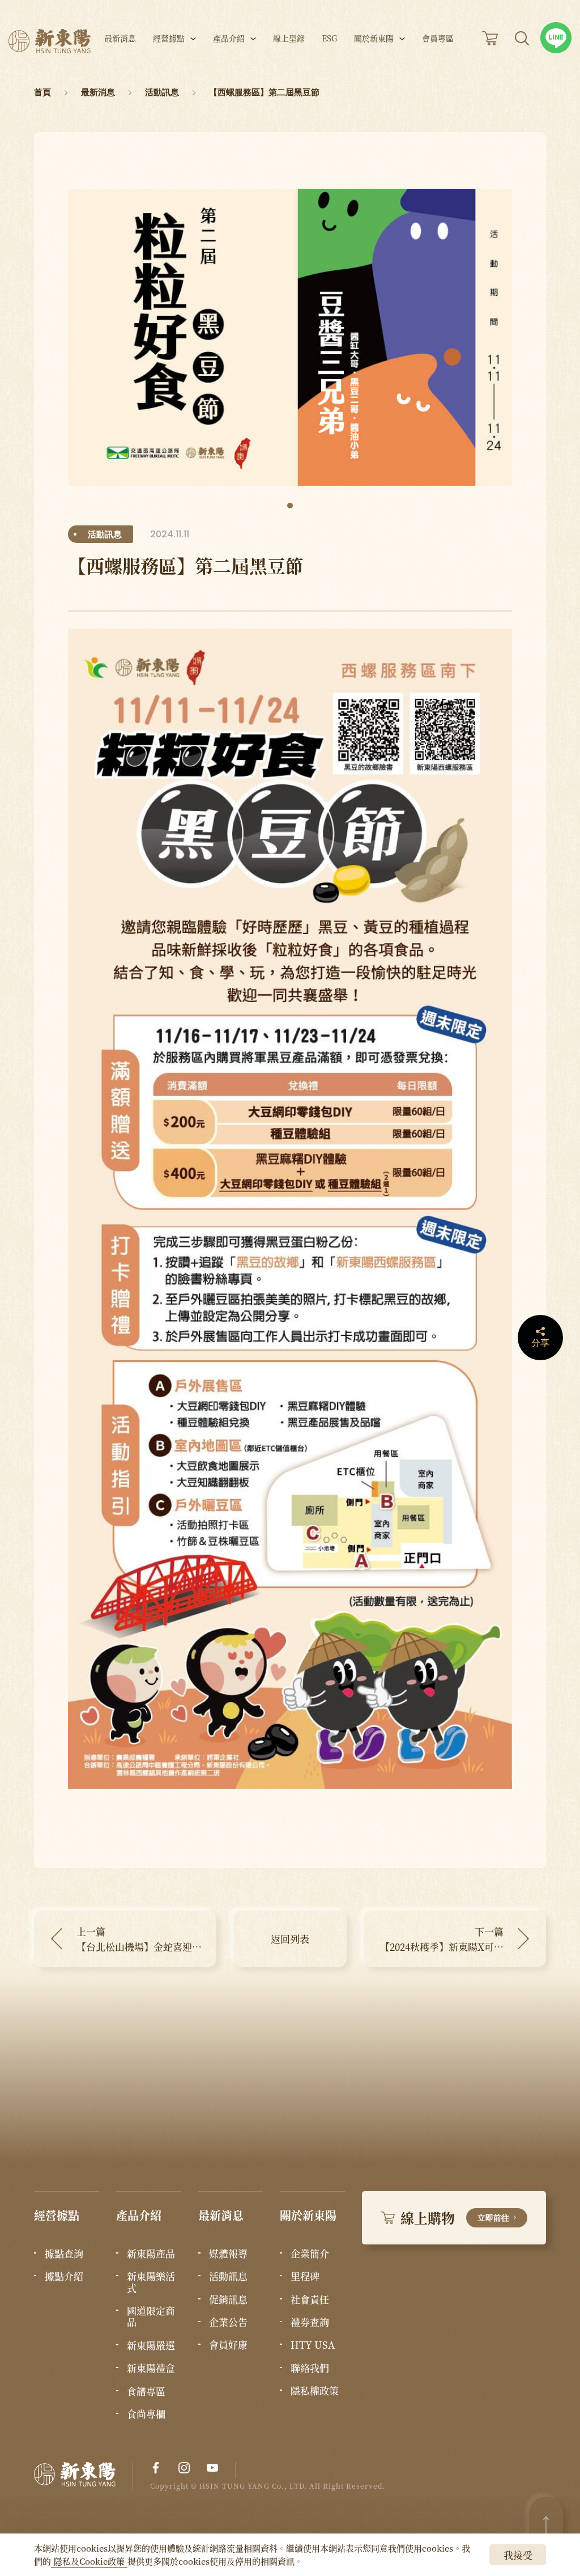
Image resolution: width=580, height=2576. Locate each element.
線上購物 (455, 2218)
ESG (329, 39)
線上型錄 (289, 39)
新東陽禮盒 (151, 2368)
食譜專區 (146, 2391)
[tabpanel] (290, 337)
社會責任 (310, 2299)
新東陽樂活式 (151, 2282)
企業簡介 (310, 2254)
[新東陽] (84, 2477)
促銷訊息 (228, 2299)
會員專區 (438, 39)
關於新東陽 (374, 39)
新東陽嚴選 (151, 2345)
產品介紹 (229, 39)
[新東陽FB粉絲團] (156, 2468)
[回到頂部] (546, 2525)
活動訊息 (228, 2276)
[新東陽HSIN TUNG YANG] (50, 41)
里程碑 (305, 2276)
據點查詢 (64, 2254)
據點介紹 (64, 2276)
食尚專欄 (146, 2414)
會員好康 (228, 2345)
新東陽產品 (151, 2254)
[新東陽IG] (184, 2468)
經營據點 (169, 39)
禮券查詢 (310, 2322)
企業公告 (228, 2322)
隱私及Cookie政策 (89, 2561)
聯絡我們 (310, 2368)
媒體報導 (228, 2254)
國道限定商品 (151, 2317)
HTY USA (313, 2345)
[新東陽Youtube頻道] (212, 2468)
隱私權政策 (315, 2391)
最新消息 (120, 39)
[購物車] (490, 38)
